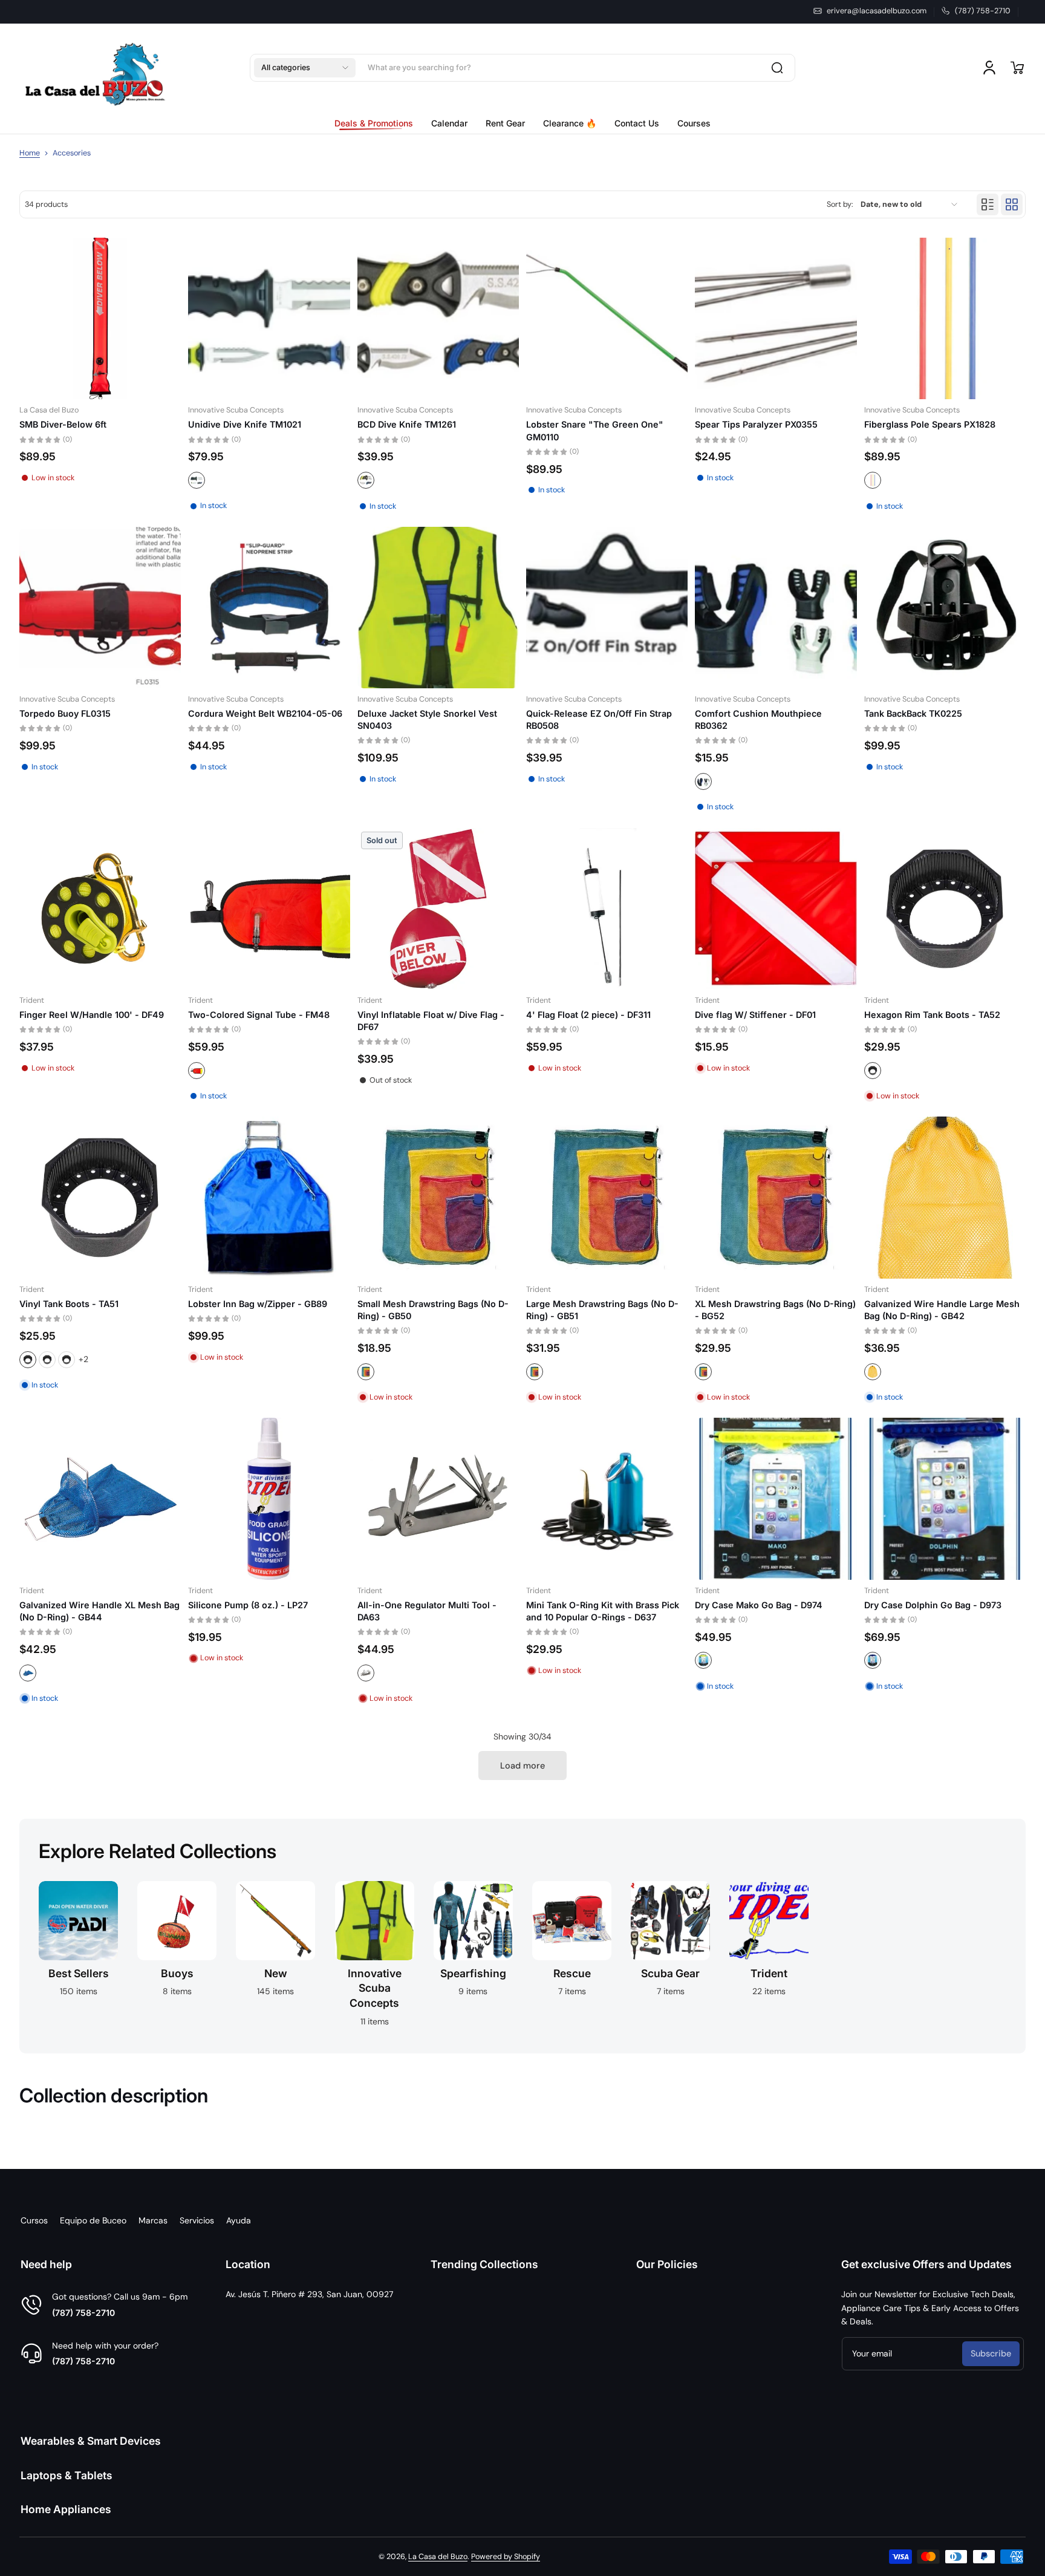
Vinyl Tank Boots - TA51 (69, 1304)
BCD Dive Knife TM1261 (407, 424)
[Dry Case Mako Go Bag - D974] (776, 1498)
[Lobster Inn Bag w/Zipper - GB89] (269, 1197)
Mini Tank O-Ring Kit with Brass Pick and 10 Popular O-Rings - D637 (603, 1611)
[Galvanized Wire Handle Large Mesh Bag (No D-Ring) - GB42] (945, 1197)
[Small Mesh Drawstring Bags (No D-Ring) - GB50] (438, 1197)
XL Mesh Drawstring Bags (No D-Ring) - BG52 (775, 1310)
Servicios (197, 2220)
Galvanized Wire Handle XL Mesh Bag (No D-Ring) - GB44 (99, 1611)
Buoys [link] (177, 1973)
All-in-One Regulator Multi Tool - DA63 (427, 1611)
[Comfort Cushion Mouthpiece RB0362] (776, 608)
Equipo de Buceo (93, 2220)
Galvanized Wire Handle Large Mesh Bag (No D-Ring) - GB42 (942, 1310)
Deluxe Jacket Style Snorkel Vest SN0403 (427, 719)
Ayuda (239, 2220)
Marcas (153, 2220)
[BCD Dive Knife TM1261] (438, 318)
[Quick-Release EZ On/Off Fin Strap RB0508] (607, 608)
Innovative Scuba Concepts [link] (375, 1988)
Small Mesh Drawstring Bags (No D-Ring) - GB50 (433, 1310)
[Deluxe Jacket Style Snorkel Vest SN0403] (438, 608)
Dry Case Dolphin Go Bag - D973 (933, 1605)
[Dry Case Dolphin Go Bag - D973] (945, 1498)
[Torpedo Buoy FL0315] (100, 608)
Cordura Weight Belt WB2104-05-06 (265, 713)
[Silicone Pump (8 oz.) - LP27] (269, 1498)
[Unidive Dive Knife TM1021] (269, 318)
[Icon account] (989, 68)
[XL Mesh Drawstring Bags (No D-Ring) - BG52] (776, 1197)
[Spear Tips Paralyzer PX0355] (776, 318)
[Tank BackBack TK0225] (945, 608)
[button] (305, 68)
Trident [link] (769, 1973)
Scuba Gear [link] (670, 1973)
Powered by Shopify (506, 2557)
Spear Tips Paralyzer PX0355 (756, 424)
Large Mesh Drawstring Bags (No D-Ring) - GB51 (602, 1310)
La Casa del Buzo (438, 2557)
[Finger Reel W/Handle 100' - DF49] (100, 909)
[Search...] (777, 68)
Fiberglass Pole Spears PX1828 (930, 424)
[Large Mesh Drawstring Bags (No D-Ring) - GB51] (607, 1197)
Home (30, 153)
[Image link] (78, 1958)
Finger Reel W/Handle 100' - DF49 (92, 1015)
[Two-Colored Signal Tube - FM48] (269, 909)
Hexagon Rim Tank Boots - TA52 (932, 1015)
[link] (378, 123)
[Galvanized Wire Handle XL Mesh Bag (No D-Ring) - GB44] (100, 1498)
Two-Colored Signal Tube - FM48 (259, 1015)
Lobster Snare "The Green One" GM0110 (595, 430)
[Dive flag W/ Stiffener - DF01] (776, 909)
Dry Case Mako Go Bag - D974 (759, 1605)
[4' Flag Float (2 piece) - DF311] (607, 909)
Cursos (34, 2220)
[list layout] (988, 204)
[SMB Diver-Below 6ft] (100, 318)
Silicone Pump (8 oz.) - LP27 (248, 1605)
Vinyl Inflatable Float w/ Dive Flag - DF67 (431, 1021)
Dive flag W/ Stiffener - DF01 (755, 1015)
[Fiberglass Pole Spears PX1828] (945, 318)
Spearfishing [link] (473, 1973)
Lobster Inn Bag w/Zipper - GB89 (258, 1304)
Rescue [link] (572, 1973)
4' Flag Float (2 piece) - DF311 (588, 1015)
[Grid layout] (1012, 204)
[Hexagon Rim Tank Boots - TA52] (945, 909)
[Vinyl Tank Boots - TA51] (100, 1197)
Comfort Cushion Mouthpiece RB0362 (758, 719)
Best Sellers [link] (79, 1973)
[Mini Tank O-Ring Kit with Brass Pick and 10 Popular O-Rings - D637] (607, 1498)
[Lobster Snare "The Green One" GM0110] (607, 318)
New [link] (276, 1973)
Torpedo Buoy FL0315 (65, 713)
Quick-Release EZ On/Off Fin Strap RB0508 (599, 719)
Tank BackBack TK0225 (913, 713)
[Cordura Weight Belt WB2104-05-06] (269, 608)
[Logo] (95, 68)
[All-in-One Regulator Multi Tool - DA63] (438, 1498)
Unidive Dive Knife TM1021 (245, 424)
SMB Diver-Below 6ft (63, 424)
